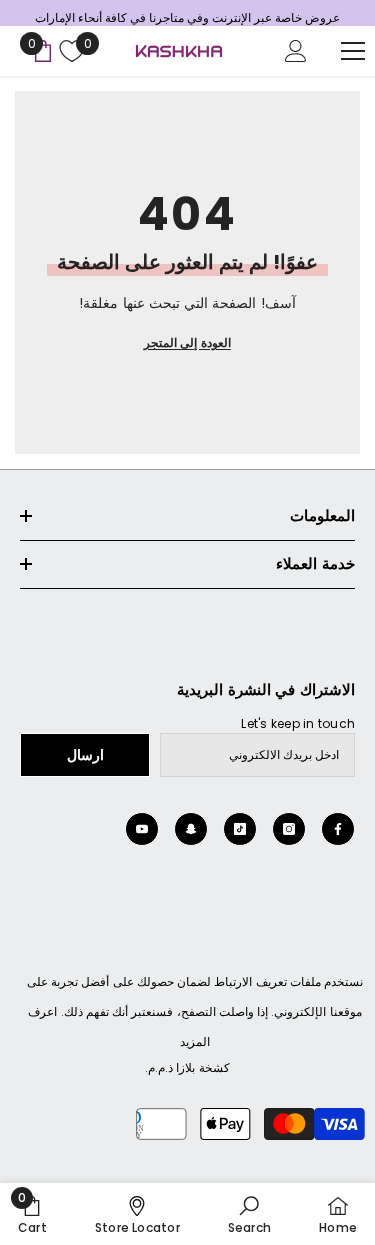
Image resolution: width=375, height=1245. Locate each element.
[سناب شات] (191, 829)
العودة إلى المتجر (187, 342)
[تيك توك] (240, 829)
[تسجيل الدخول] (296, 51)
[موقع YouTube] (142, 829)
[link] (249, 1214)
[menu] (353, 51)
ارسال (85, 755)
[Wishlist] (70, 51)
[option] (187, 18)
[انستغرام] (289, 829)
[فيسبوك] (338, 829)
